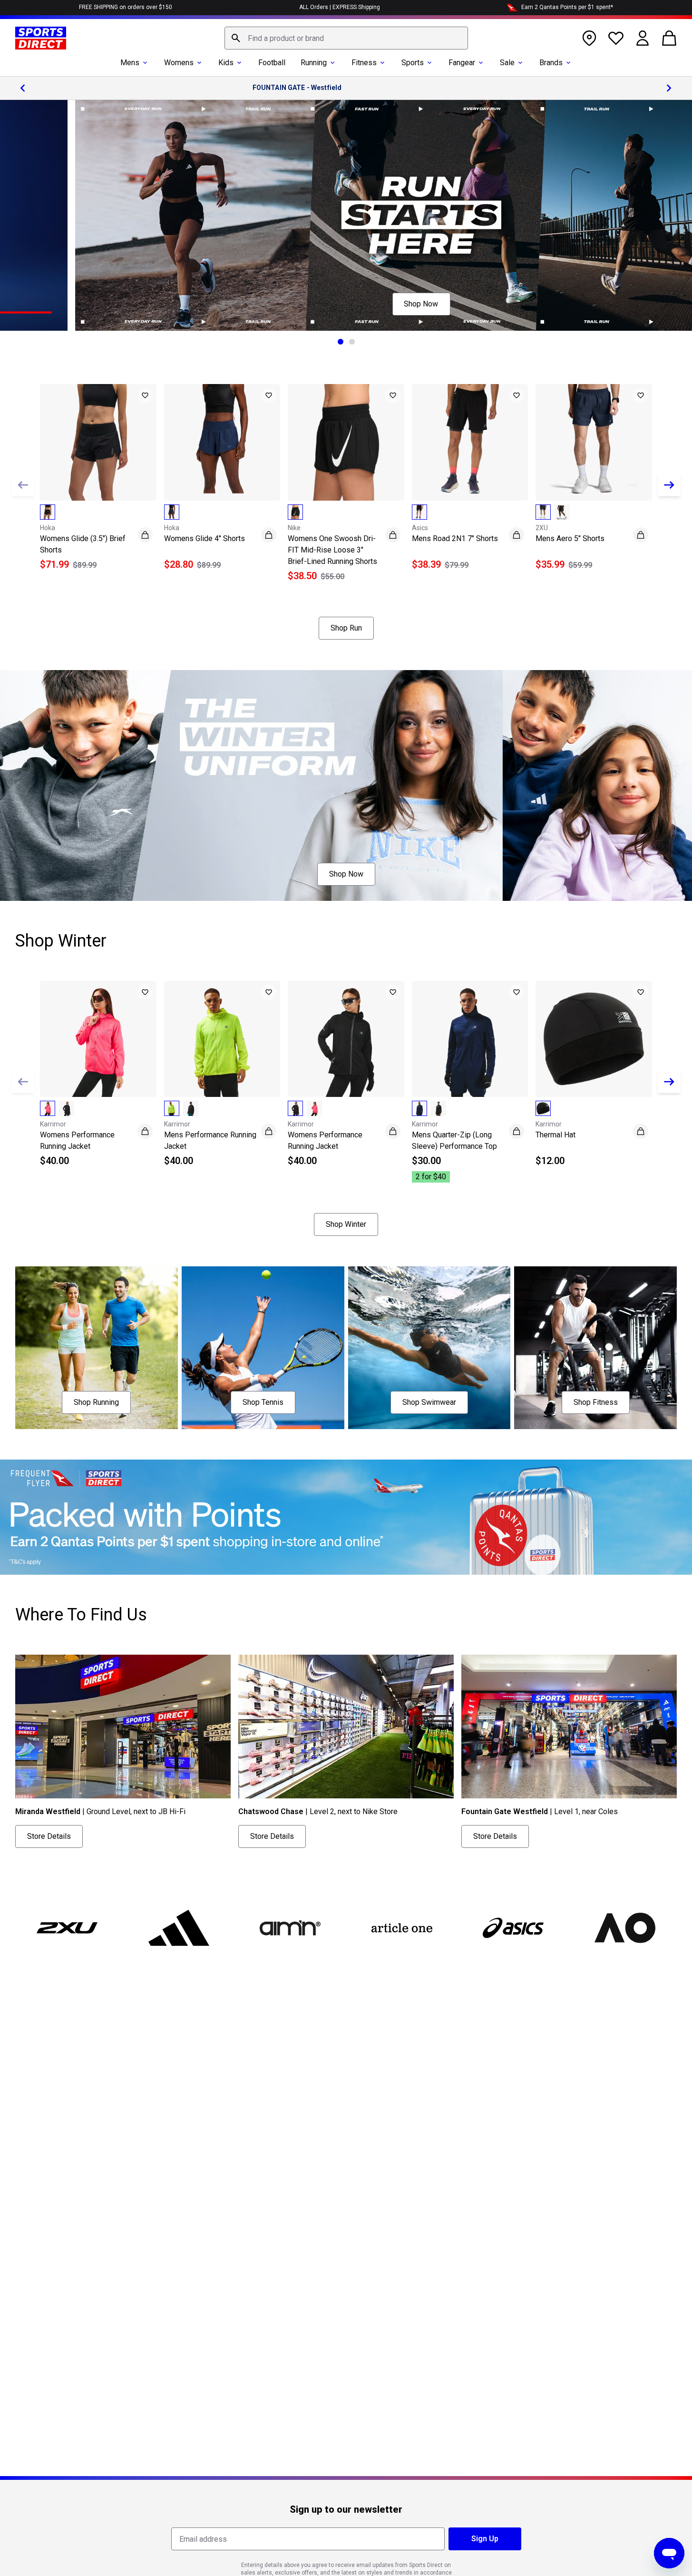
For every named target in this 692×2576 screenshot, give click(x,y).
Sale (507, 63)
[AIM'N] (290, 1928)
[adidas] (178, 1928)
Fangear (462, 63)
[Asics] (513, 1928)
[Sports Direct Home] (41, 38)
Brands (551, 63)
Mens (130, 63)
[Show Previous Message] (23, 88)
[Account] (643, 38)
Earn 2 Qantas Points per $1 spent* (567, 7)
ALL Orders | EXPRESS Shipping (340, 7)
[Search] (236, 38)
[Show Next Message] (669, 88)
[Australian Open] (624, 1928)
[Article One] (401, 1928)
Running (314, 63)
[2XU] (67, 1928)
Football (272, 63)
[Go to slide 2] (352, 342)
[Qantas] (346, 1517)
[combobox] (346, 38)
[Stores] (589, 38)
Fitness (364, 63)
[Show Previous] (23, 485)
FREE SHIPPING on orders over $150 (126, 7)
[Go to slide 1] (341, 342)
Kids (226, 63)
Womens (179, 63)
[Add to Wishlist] (145, 395)
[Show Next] (669, 485)
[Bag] (669, 38)
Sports (413, 63)
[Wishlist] (616, 38)
